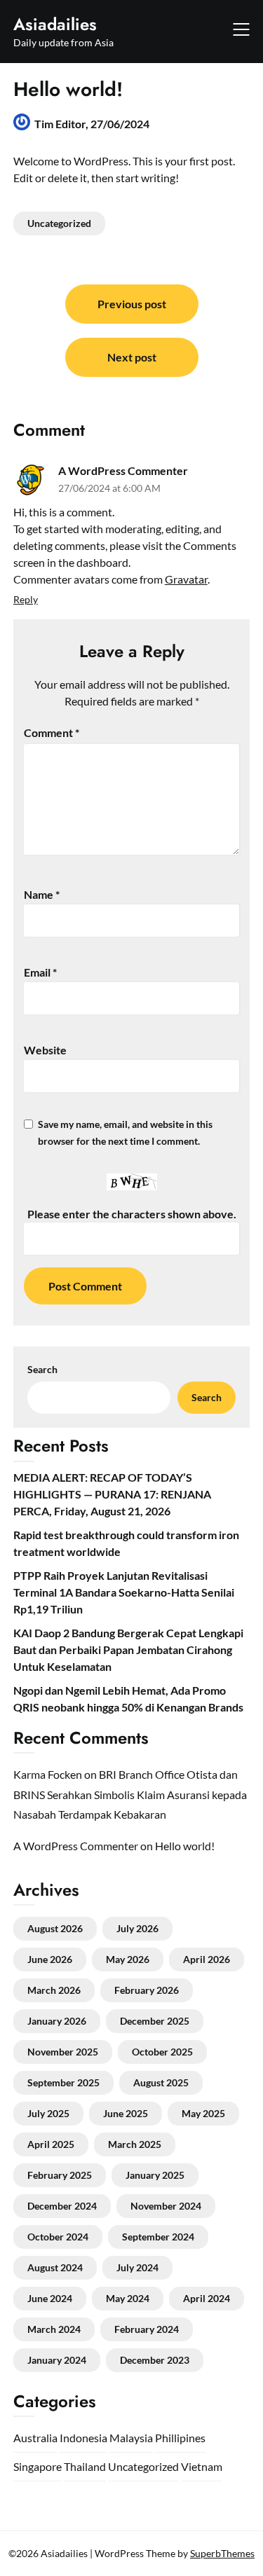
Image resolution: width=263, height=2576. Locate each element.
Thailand (85, 2466)
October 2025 (162, 2052)
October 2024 (58, 2237)
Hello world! (185, 1846)
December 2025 (155, 2021)
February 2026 (147, 1990)
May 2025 (203, 2113)
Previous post (132, 304)
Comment (52, 732)
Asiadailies (55, 24)
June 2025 (126, 2113)
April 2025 (51, 2144)
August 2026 (55, 1928)
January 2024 (57, 2360)
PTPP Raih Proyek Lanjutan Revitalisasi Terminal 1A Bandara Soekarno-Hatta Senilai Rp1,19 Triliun (124, 1592)
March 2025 (135, 2144)
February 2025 (60, 2175)
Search (42, 1369)
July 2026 (137, 1928)
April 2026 (207, 1959)
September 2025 (63, 2082)
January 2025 (155, 2175)
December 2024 (62, 2206)
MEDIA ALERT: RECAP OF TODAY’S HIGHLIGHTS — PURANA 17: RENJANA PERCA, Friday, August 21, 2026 (112, 1494)
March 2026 (54, 1990)
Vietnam (202, 2466)
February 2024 (147, 2329)
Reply (26, 599)
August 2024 (55, 2267)
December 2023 (155, 2360)
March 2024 (54, 2329)
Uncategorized (59, 223)
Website (45, 1050)
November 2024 (166, 2206)
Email (40, 972)
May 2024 (128, 2298)
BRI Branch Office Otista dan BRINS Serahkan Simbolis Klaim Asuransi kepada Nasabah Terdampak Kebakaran (130, 1795)
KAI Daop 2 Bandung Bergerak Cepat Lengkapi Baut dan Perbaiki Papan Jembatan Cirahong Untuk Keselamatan (128, 1649)
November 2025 (63, 2052)
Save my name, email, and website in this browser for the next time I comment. (125, 1132)
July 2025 (48, 2113)
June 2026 (50, 1959)
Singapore (38, 2466)
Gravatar (186, 579)
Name (42, 894)
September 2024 (158, 2237)
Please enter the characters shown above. (132, 1214)
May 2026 (128, 1959)
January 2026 (57, 2021)
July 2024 (137, 2267)
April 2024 (207, 2298)
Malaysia (131, 2438)
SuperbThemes (222, 2553)
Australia (35, 2438)
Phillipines (180, 2438)
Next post (132, 357)
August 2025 (161, 2082)
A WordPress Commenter (123, 470)
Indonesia (83, 2438)
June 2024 (50, 2298)
